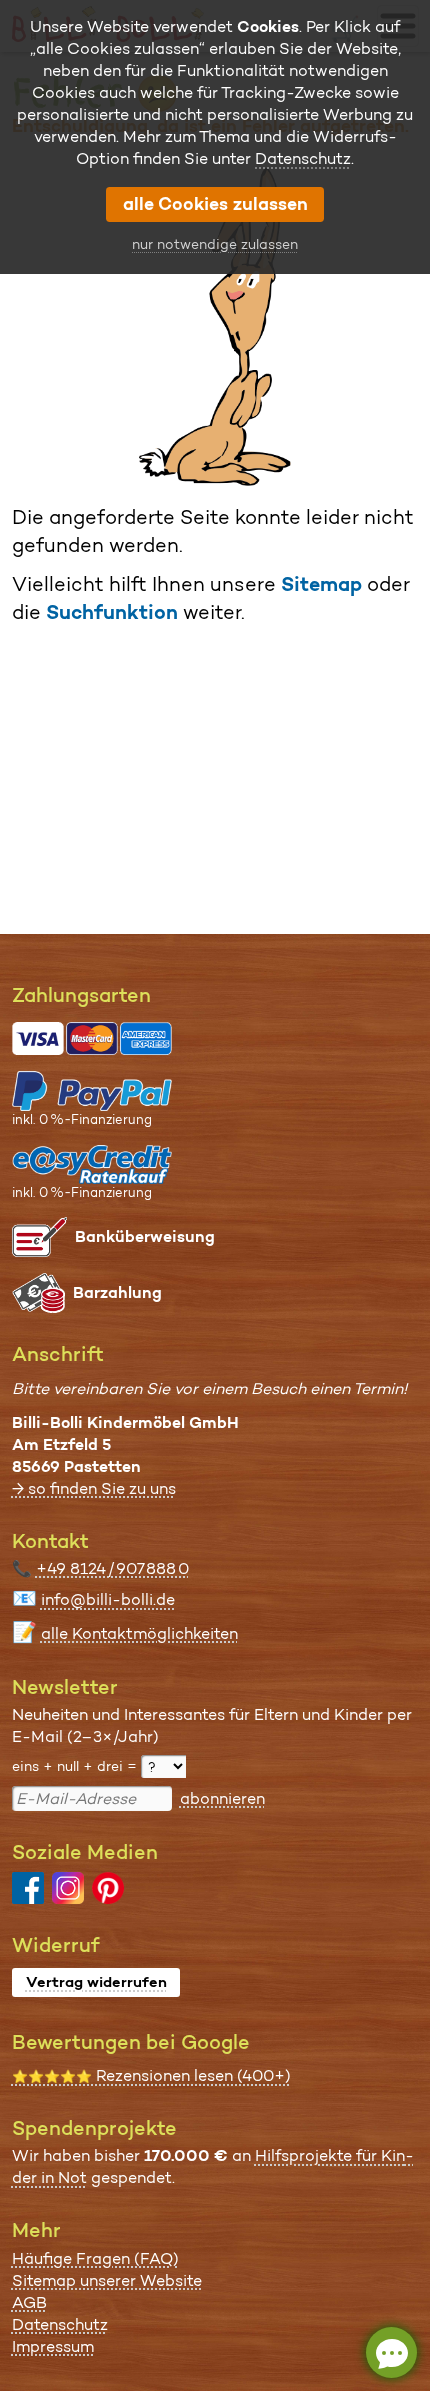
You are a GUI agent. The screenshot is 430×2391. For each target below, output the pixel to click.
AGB (29, 2302)
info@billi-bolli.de (108, 1599)
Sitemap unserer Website (107, 2280)
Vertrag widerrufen (96, 1982)
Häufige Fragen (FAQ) (95, 2258)
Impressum (53, 2346)
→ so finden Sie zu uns (94, 1488)
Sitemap (321, 584)
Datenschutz (60, 2324)
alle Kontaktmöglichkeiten (139, 1633)
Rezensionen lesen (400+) (151, 2075)
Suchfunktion (112, 612)
